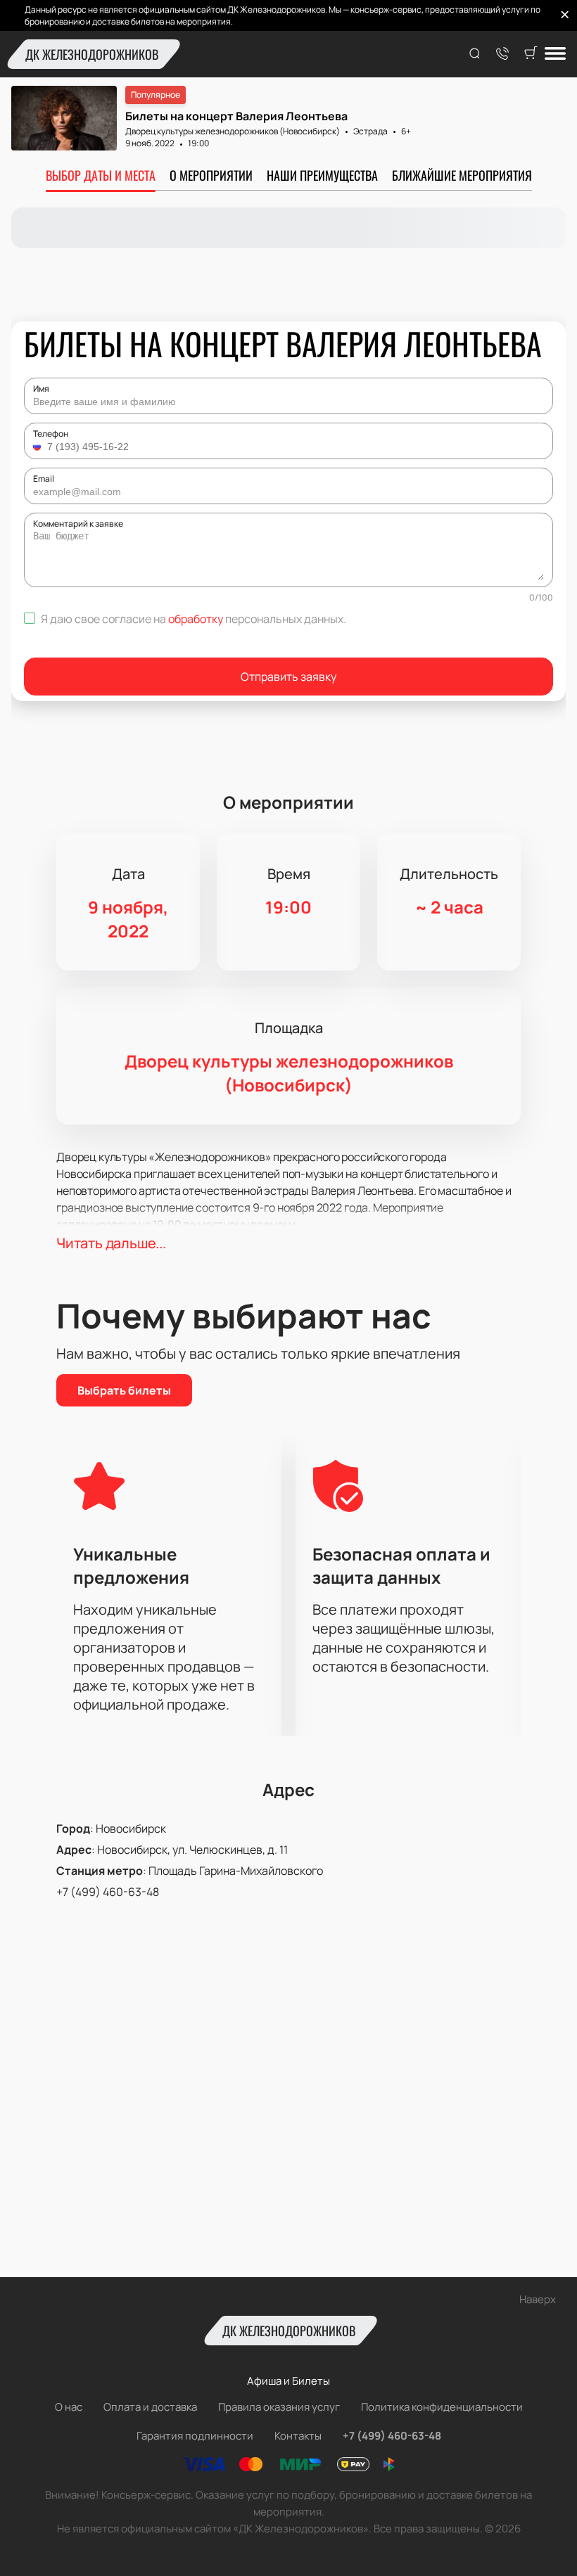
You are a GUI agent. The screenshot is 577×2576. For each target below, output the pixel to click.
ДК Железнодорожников (92, 54)
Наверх (538, 2299)
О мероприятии (211, 175)
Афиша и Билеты (288, 2381)
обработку (196, 619)
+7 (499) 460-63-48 (108, 1892)
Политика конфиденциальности (442, 2407)
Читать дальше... (111, 1243)
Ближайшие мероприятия (462, 175)
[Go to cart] (531, 54)
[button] (39, 447)
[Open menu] (555, 55)
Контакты (298, 2436)
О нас (69, 2407)
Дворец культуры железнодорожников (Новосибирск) (233, 131)
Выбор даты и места (101, 175)
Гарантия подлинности (195, 2436)
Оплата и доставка (150, 2407)
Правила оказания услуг (279, 2407)
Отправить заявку (288, 677)
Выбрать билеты (124, 1390)
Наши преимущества (322, 175)
